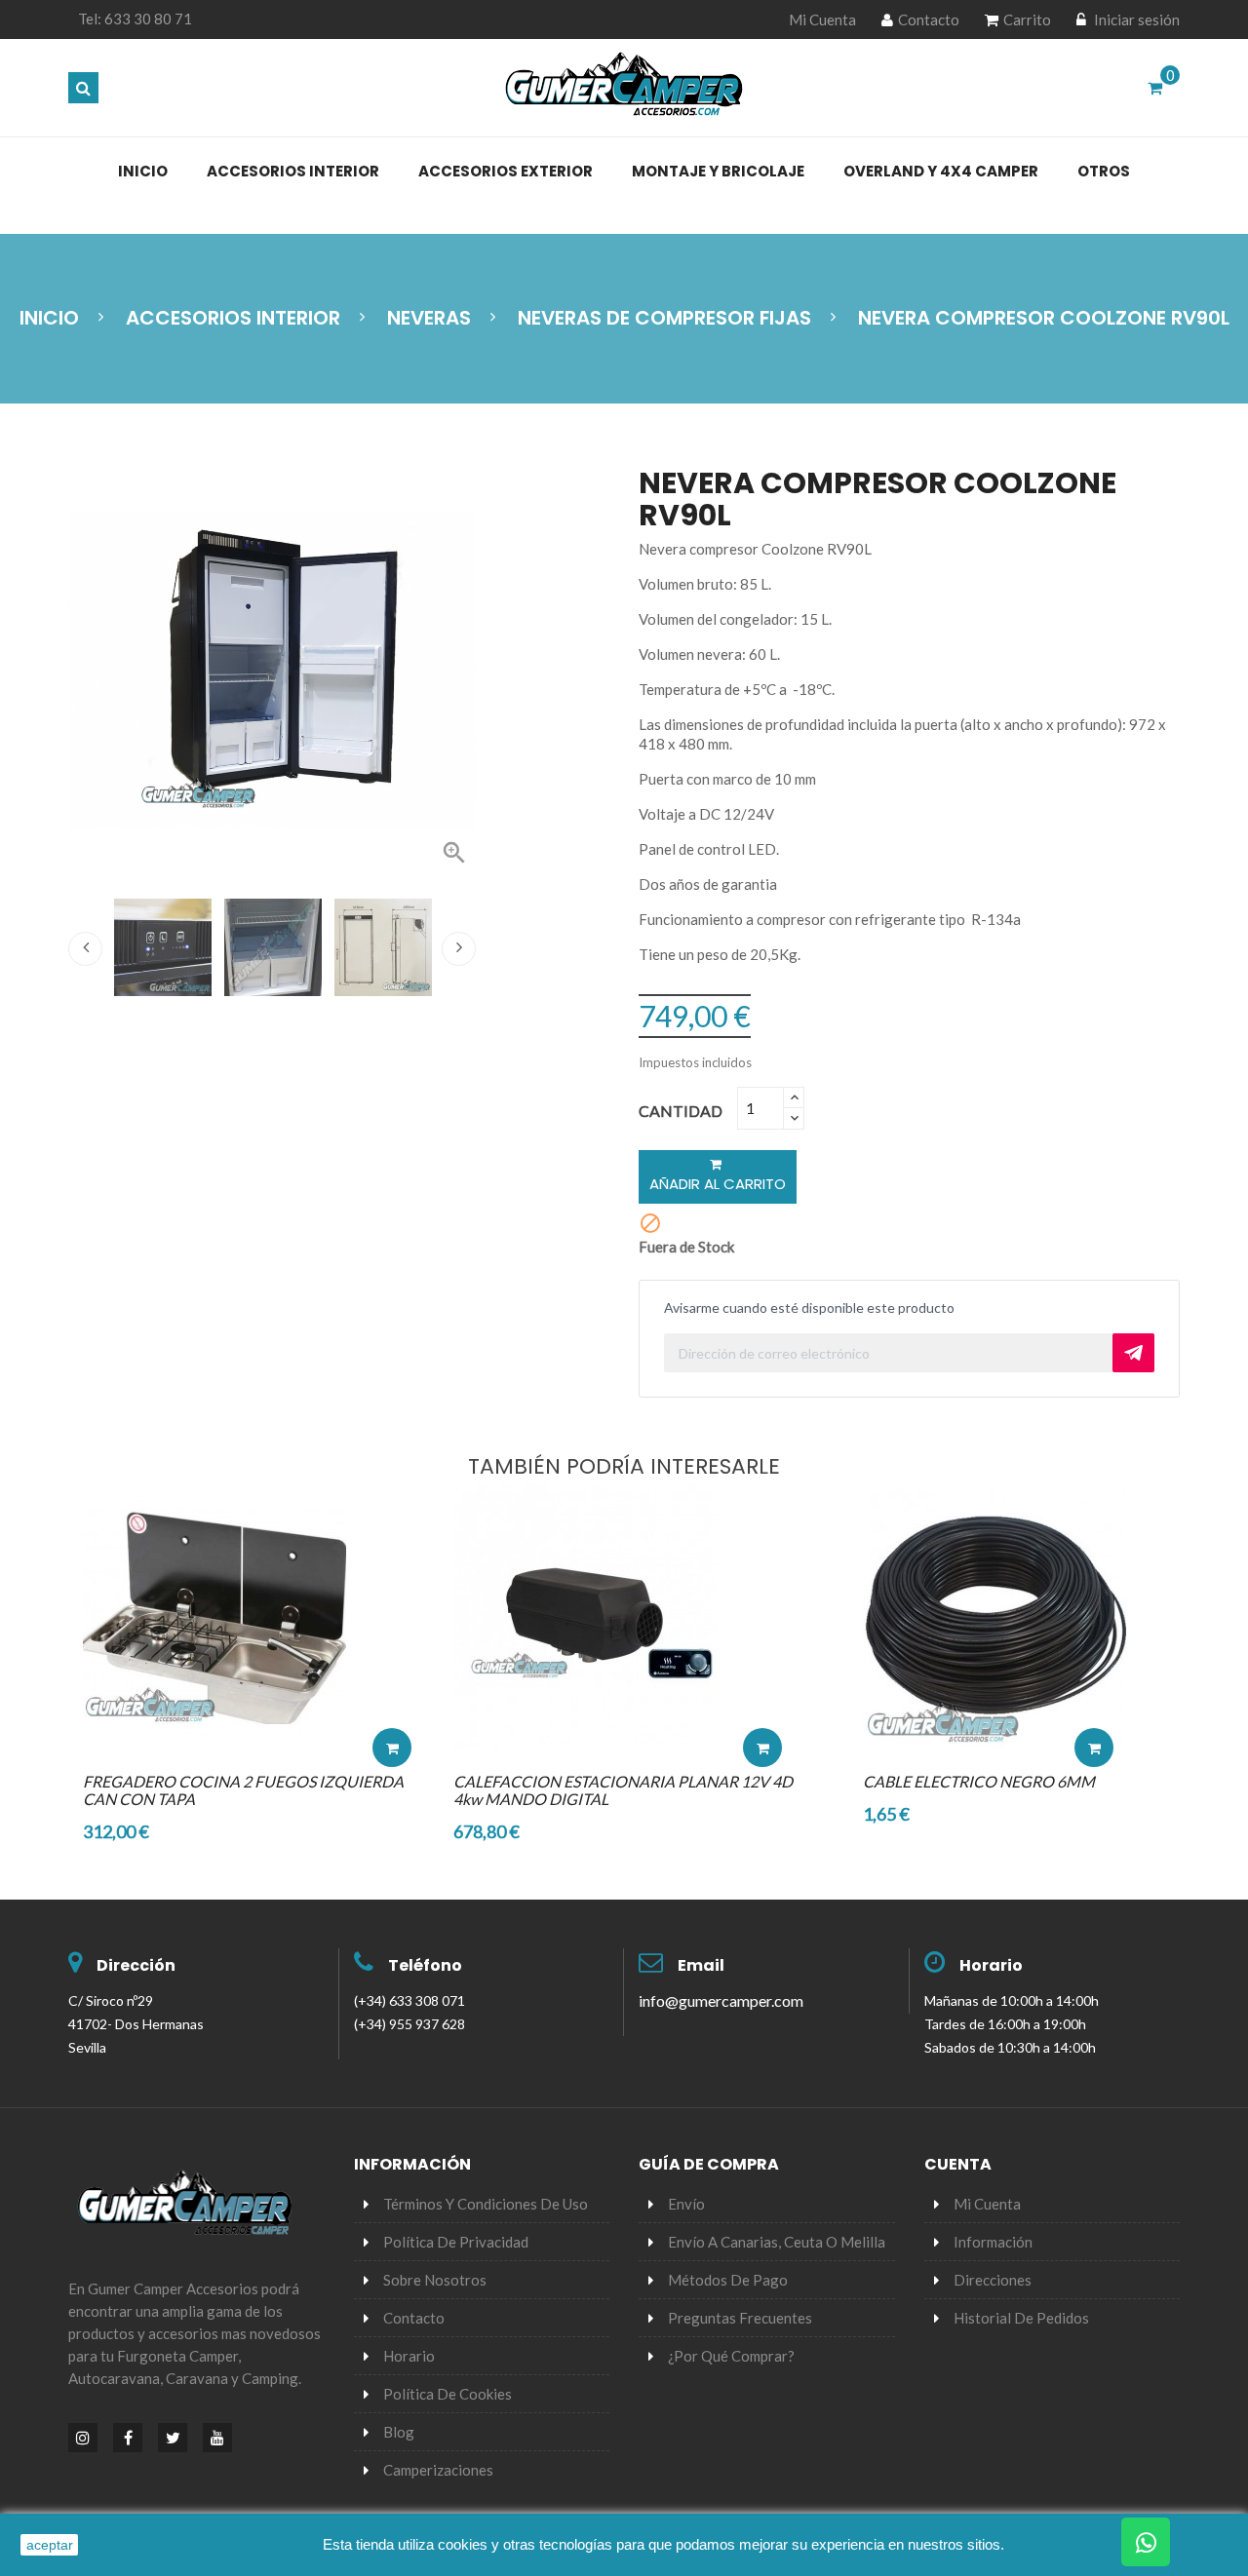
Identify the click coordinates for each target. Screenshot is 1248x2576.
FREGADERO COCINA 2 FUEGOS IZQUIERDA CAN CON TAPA (243, 1790)
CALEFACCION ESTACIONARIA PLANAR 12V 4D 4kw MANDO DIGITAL (623, 1790)
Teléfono (425, 1965)
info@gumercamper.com (721, 2000)
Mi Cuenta (822, 19)
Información (993, 2242)
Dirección (136, 1965)
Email (701, 1965)
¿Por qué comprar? (731, 2356)
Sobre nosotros (435, 2280)
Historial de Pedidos (1021, 2318)
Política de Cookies (448, 2394)
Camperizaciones (438, 2470)
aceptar (50, 2545)
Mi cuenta (987, 2204)
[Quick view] (392, 1689)
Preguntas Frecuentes (740, 2318)
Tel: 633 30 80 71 (135, 19)
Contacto (929, 19)
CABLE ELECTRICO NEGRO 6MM (979, 1781)
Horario (991, 1965)
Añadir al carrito (718, 1184)
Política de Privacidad (456, 2242)
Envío (686, 2204)
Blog (399, 2432)
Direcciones (993, 2280)
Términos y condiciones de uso (486, 2204)
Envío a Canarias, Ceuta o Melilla (777, 2242)
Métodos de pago (728, 2280)
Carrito (1027, 19)
